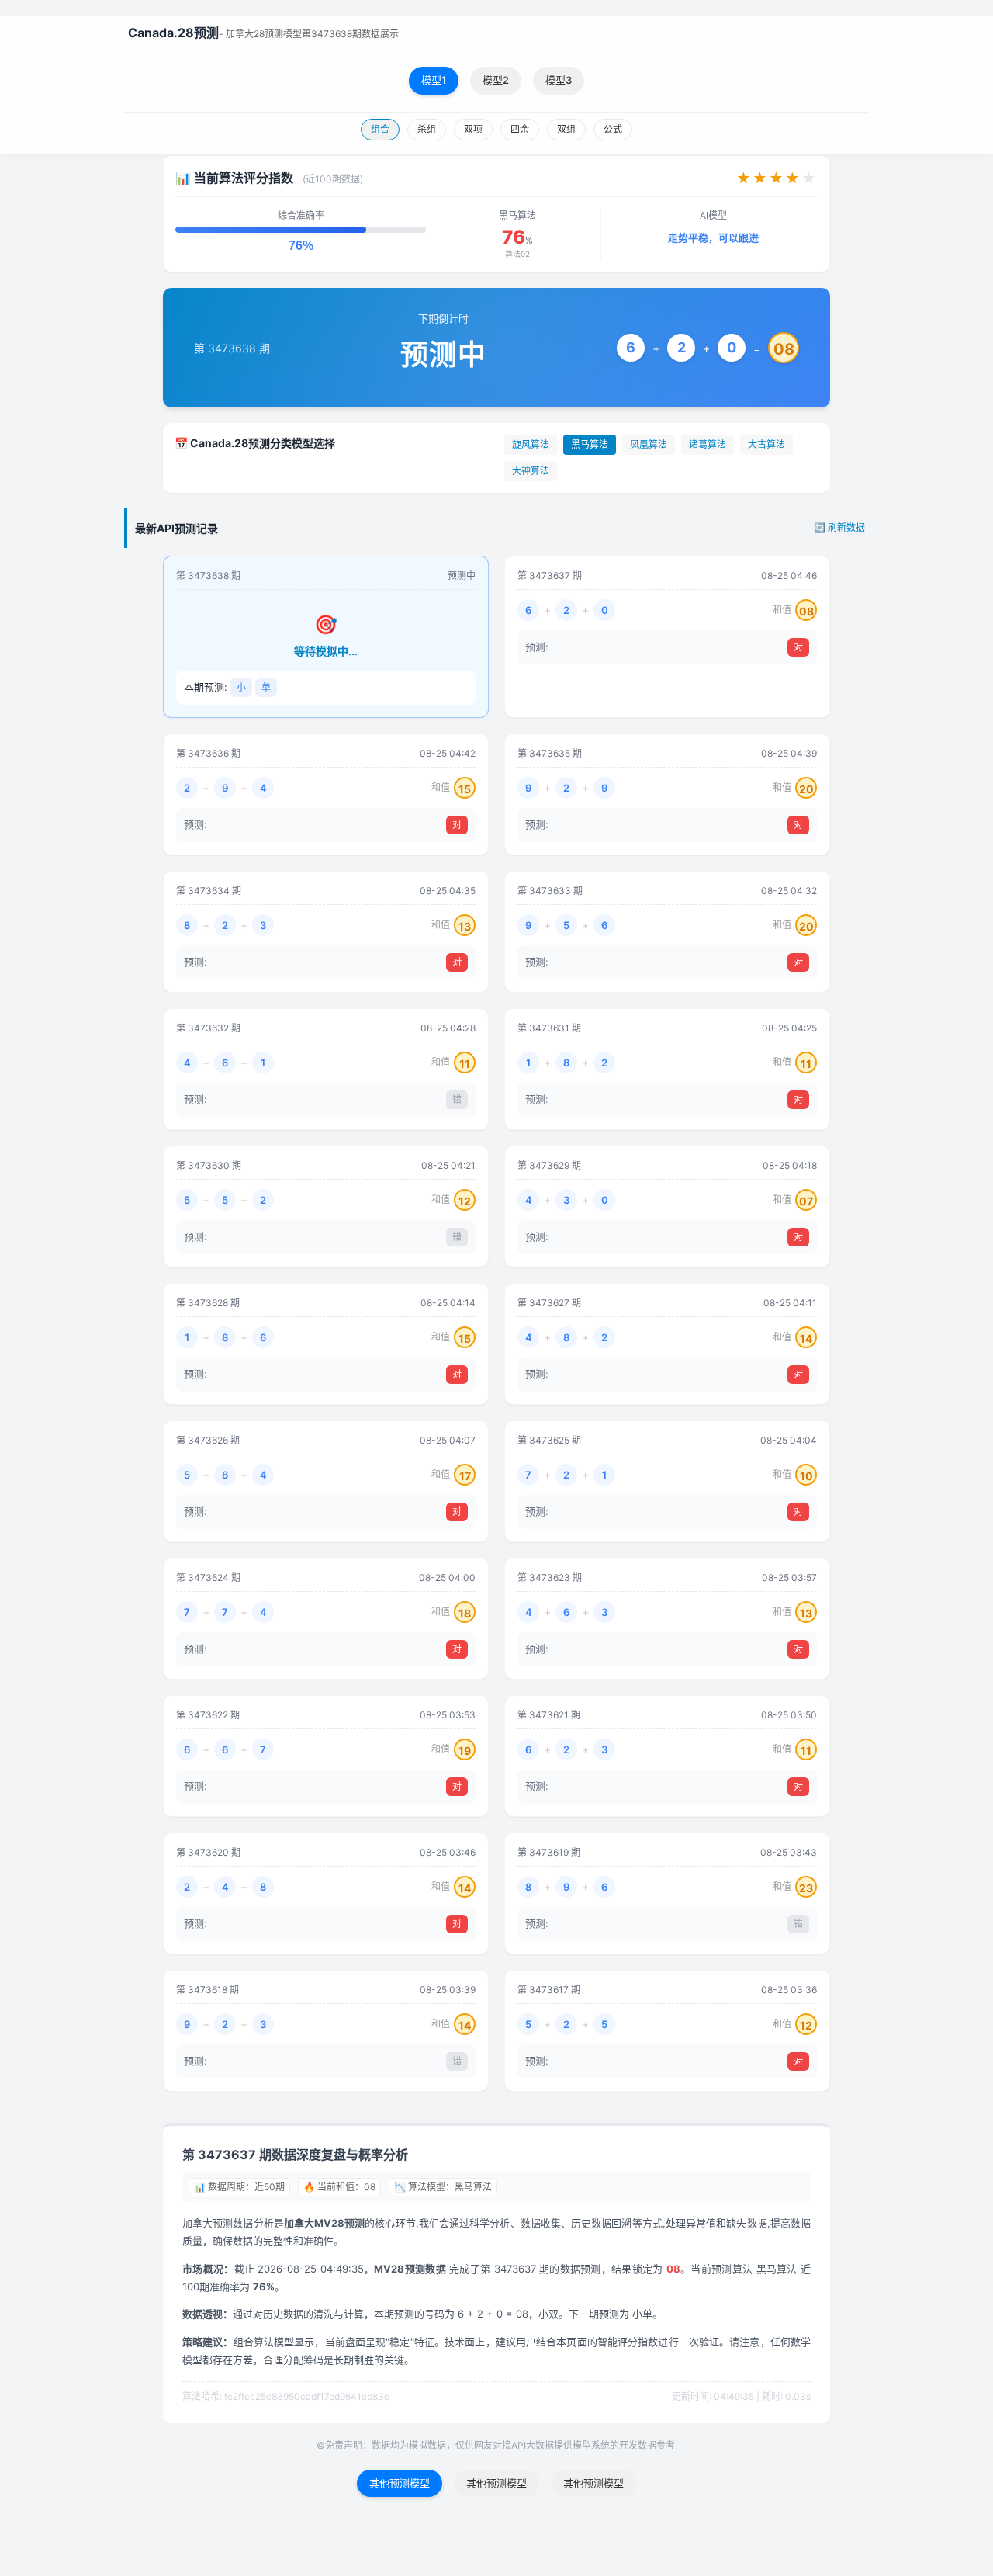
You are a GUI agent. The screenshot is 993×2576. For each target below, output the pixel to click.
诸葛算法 (708, 444)
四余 (520, 129)
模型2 (496, 80)
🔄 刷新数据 (839, 527)
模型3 (559, 80)
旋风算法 (531, 444)
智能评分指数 (628, 2342)
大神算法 (531, 471)
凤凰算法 (649, 444)
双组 (566, 129)
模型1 (434, 80)
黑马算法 (590, 444)
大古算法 (766, 444)
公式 (613, 129)
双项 (473, 129)
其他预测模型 (400, 2483)
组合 (380, 129)
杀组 (427, 129)
